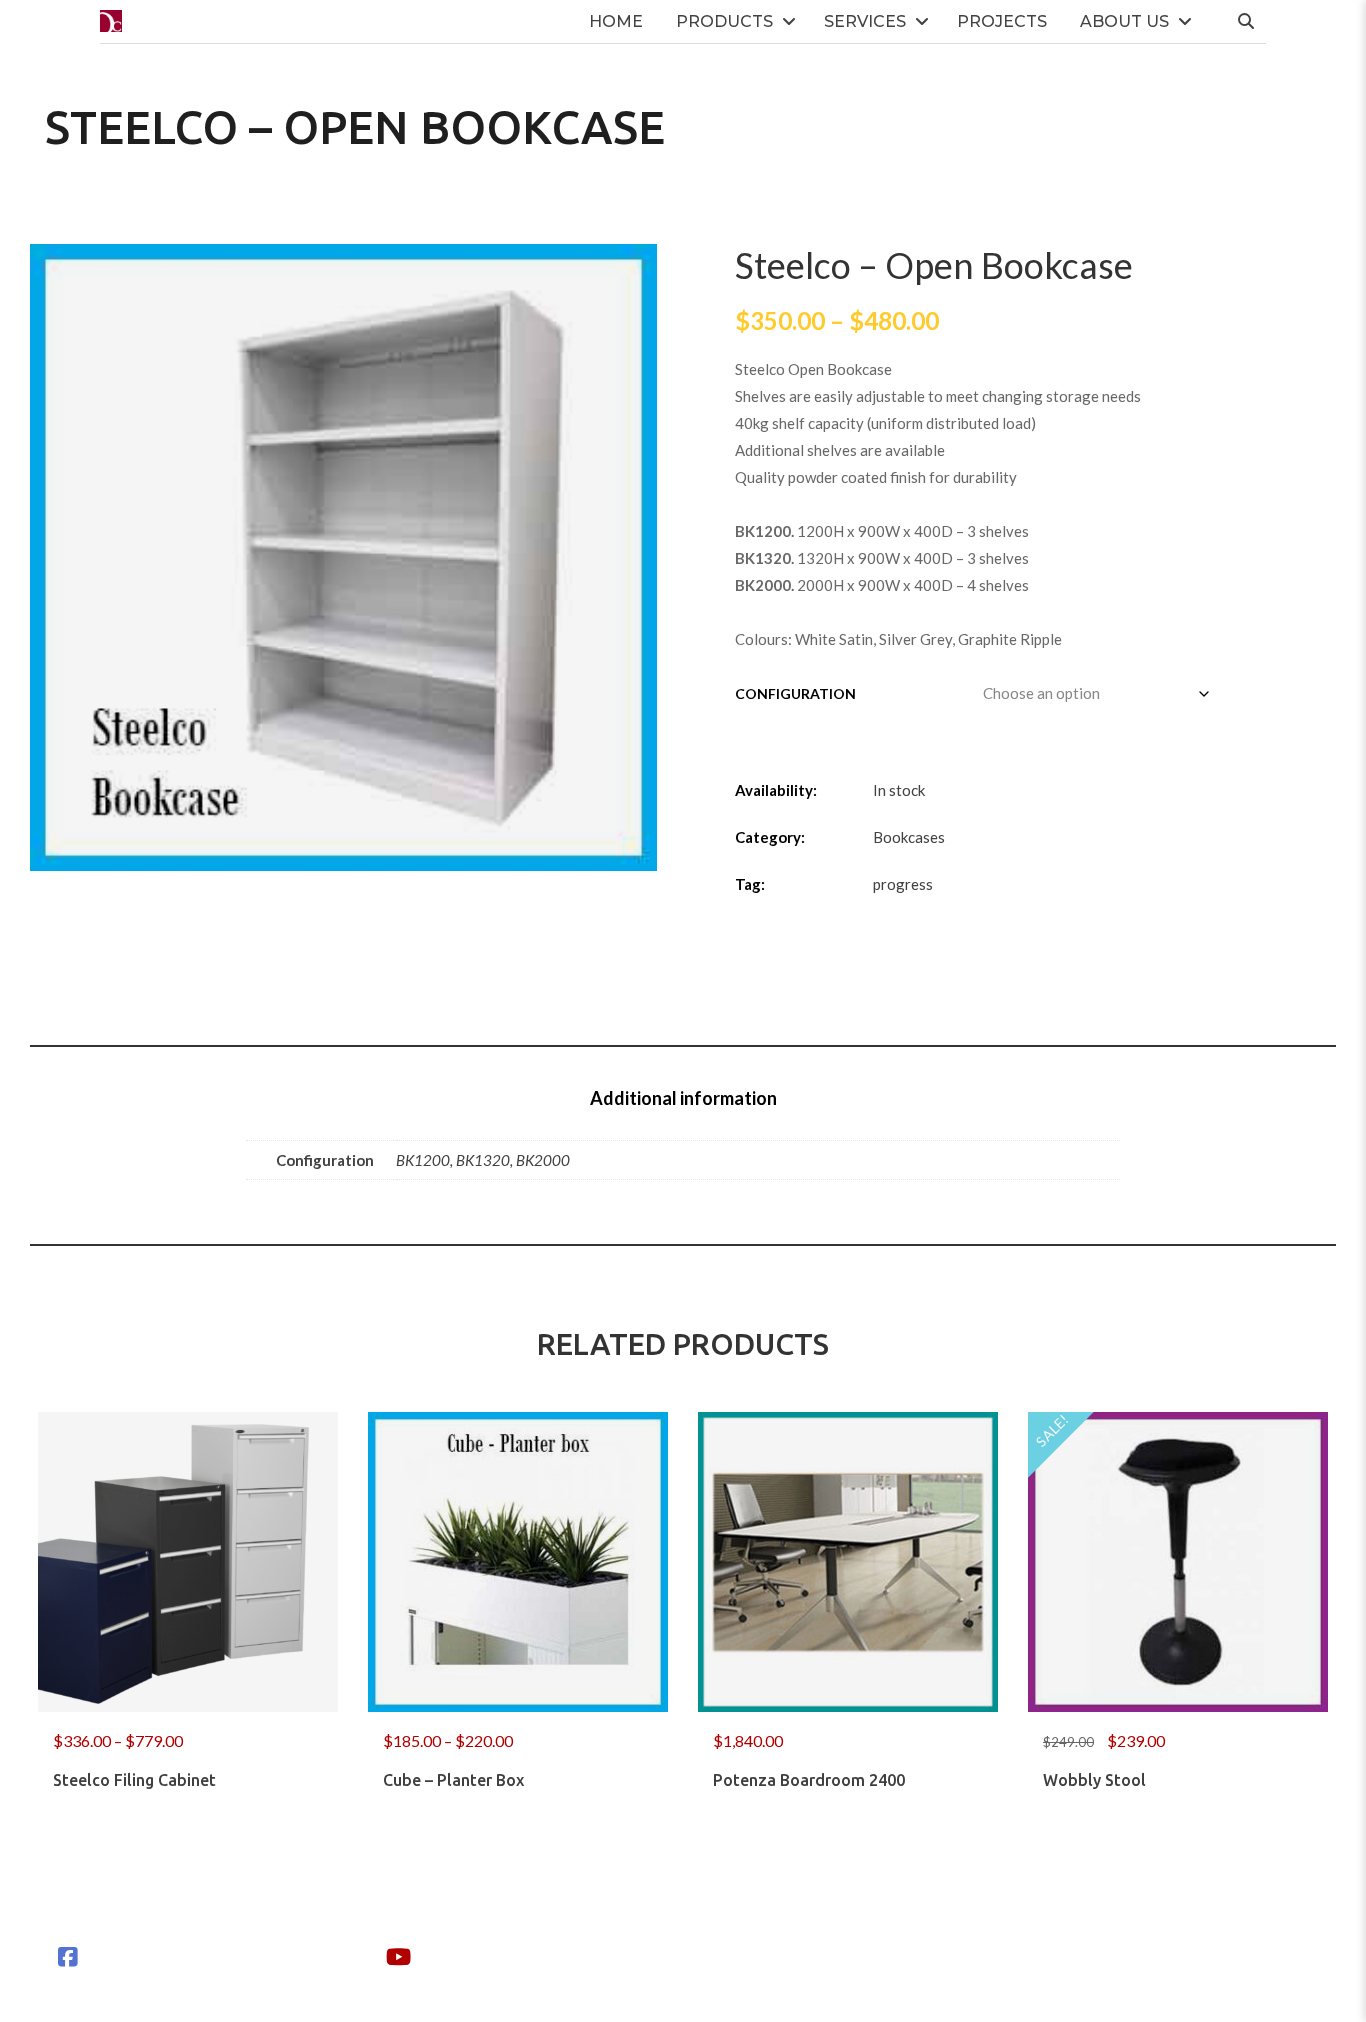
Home (616, 21)
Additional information (683, 1098)
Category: (770, 837)
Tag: (750, 884)
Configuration (795, 693)
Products (724, 21)
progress (903, 884)
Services (865, 21)
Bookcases (909, 837)
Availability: (776, 790)
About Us (1124, 21)
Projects (1002, 21)
